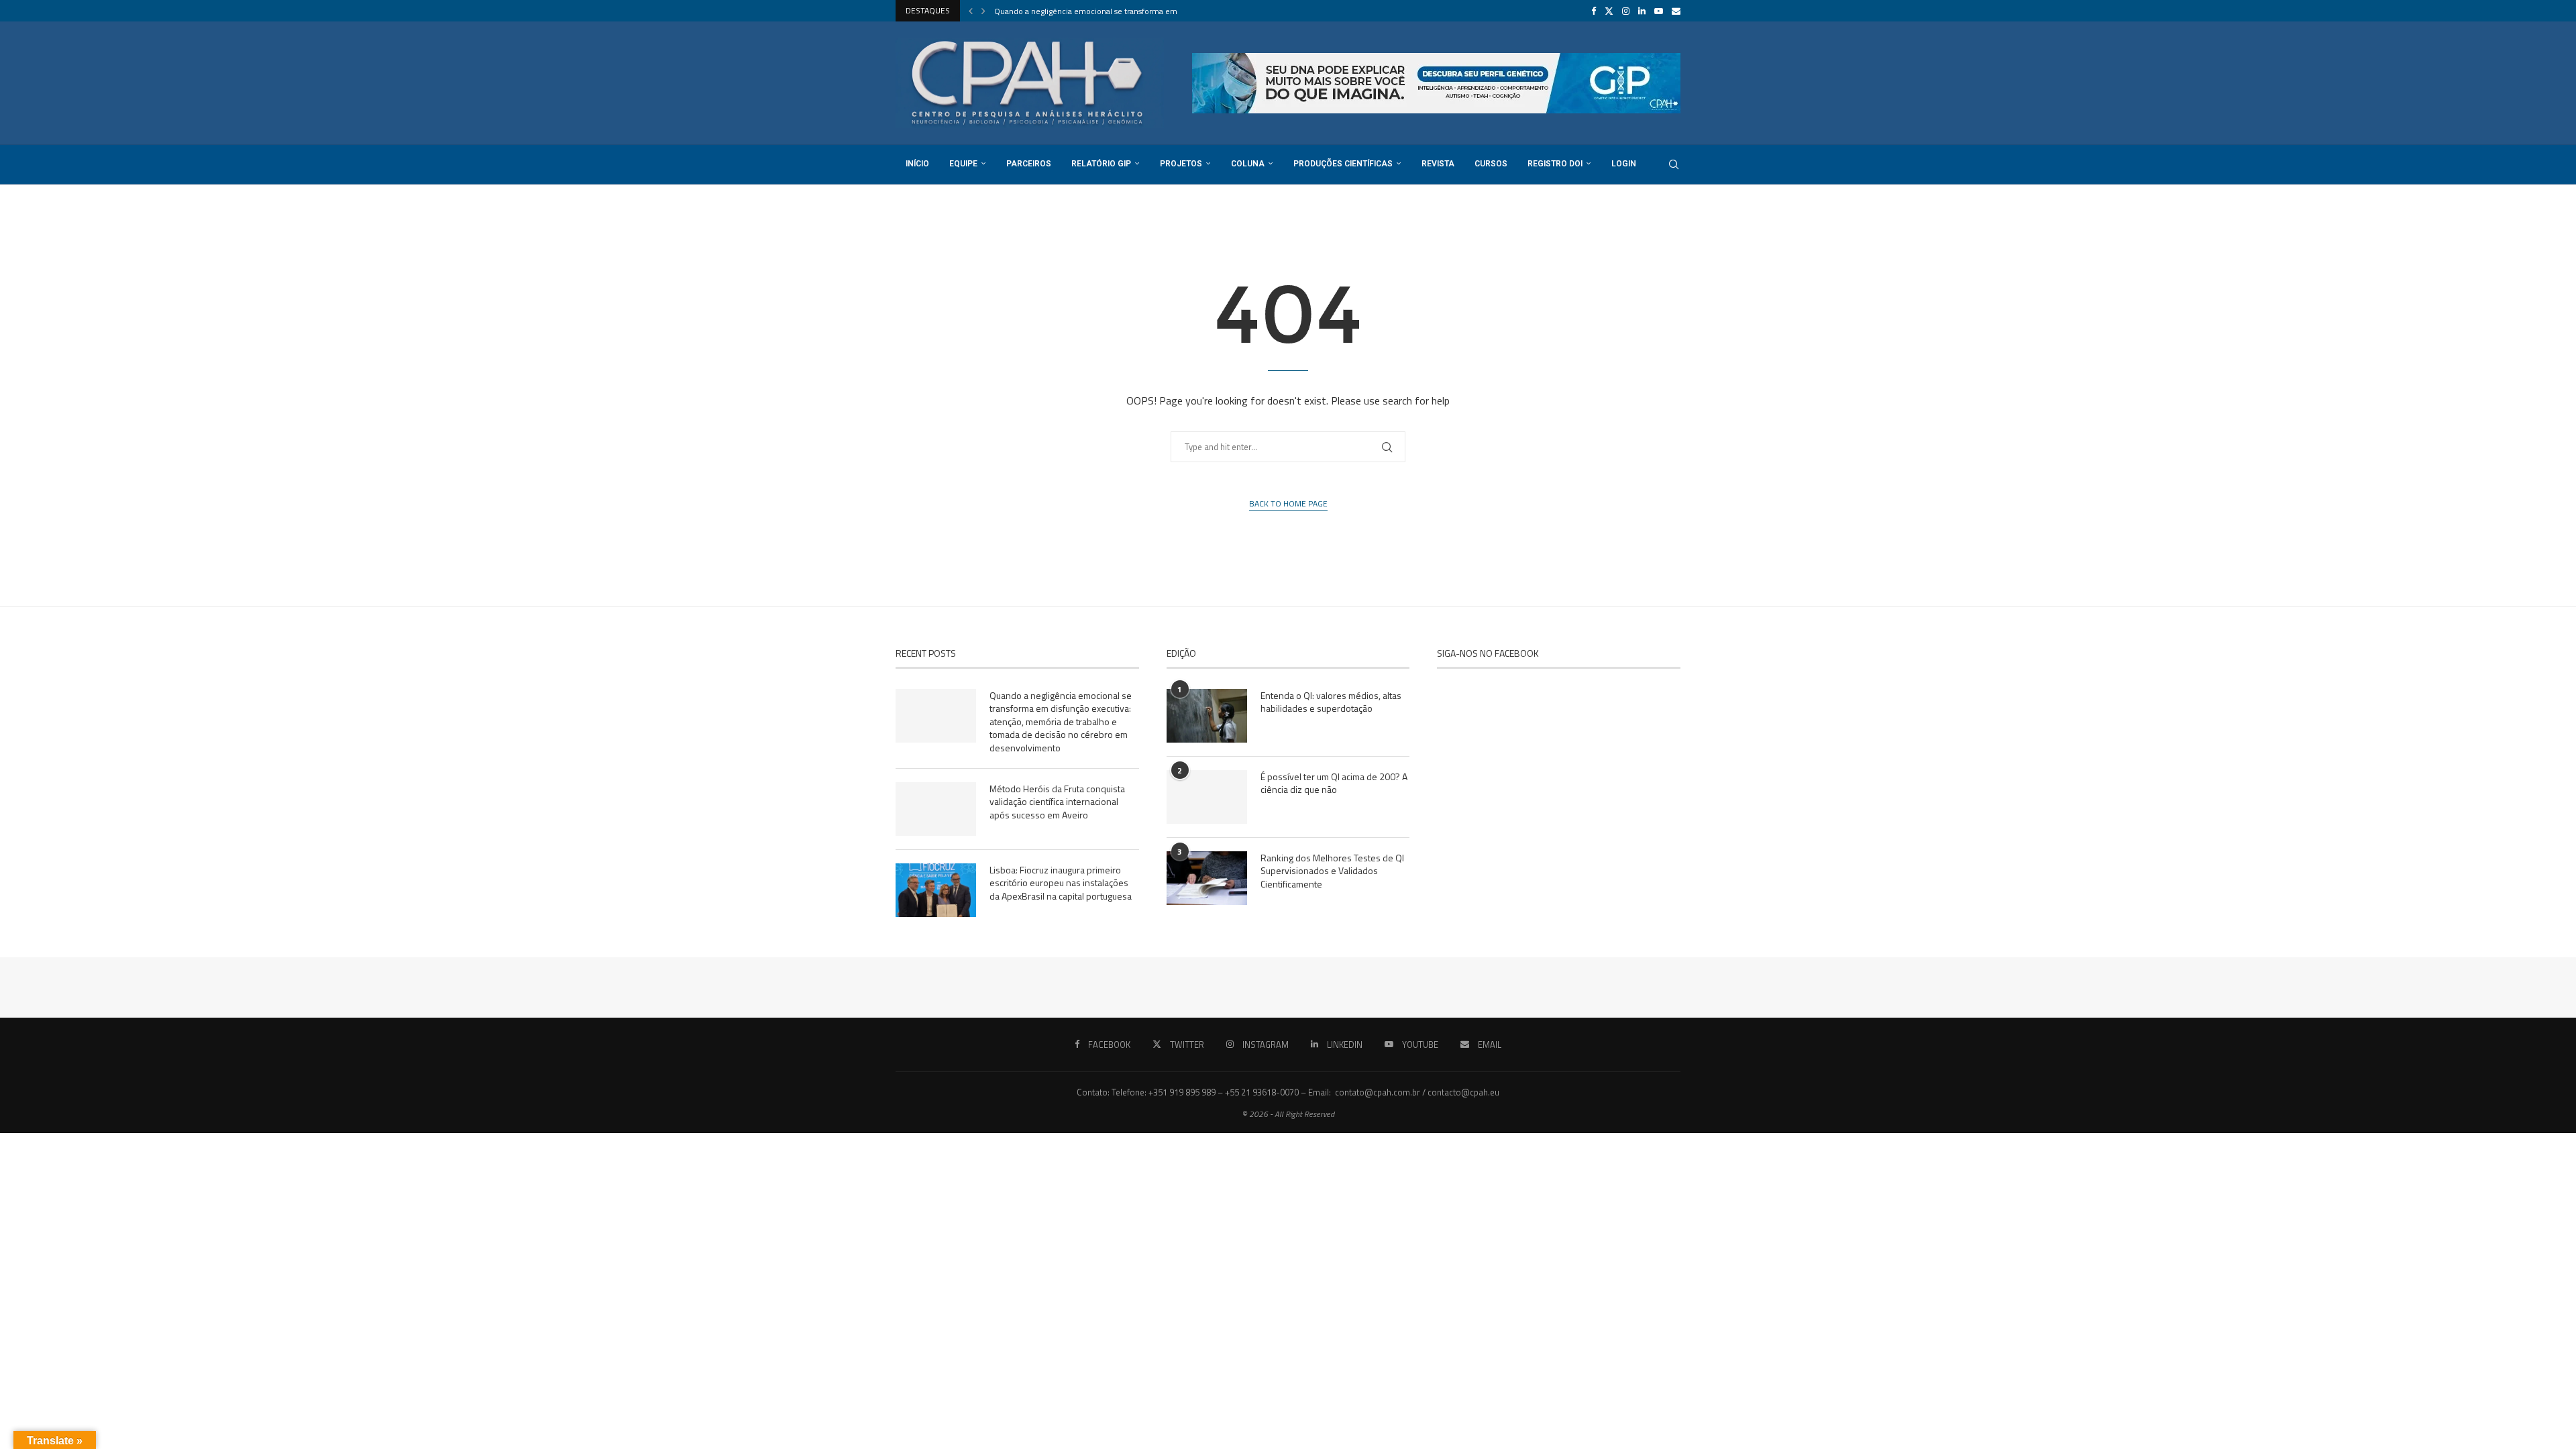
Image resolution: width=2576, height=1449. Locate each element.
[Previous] (971, 11)
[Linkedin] (1642, 11)
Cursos (1491, 164)
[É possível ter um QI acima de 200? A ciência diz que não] (1207, 797)
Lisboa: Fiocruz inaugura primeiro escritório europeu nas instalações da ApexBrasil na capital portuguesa (1061, 883)
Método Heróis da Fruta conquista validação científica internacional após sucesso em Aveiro (1057, 802)
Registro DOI (1555, 164)
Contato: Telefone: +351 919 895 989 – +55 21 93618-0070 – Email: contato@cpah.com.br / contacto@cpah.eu (1288, 1092)
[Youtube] (1659, 11)
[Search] (1674, 164)
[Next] (983, 11)
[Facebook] (1594, 11)
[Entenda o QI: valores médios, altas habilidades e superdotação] (1207, 716)
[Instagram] (1626, 11)
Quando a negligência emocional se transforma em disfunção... (1107, 11)
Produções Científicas (1343, 164)
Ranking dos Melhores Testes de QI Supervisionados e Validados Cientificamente (1332, 871)
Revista (1438, 164)
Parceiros (1029, 164)
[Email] (1676, 11)
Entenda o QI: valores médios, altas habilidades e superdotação (1331, 702)
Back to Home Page (1288, 504)
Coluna (1248, 164)
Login (1624, 164)
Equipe (963, 164)
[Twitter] (1609, 11)
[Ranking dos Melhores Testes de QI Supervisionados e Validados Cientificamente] (1207, 878)
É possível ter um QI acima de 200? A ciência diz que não (1334, 783)
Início (917, 164)
